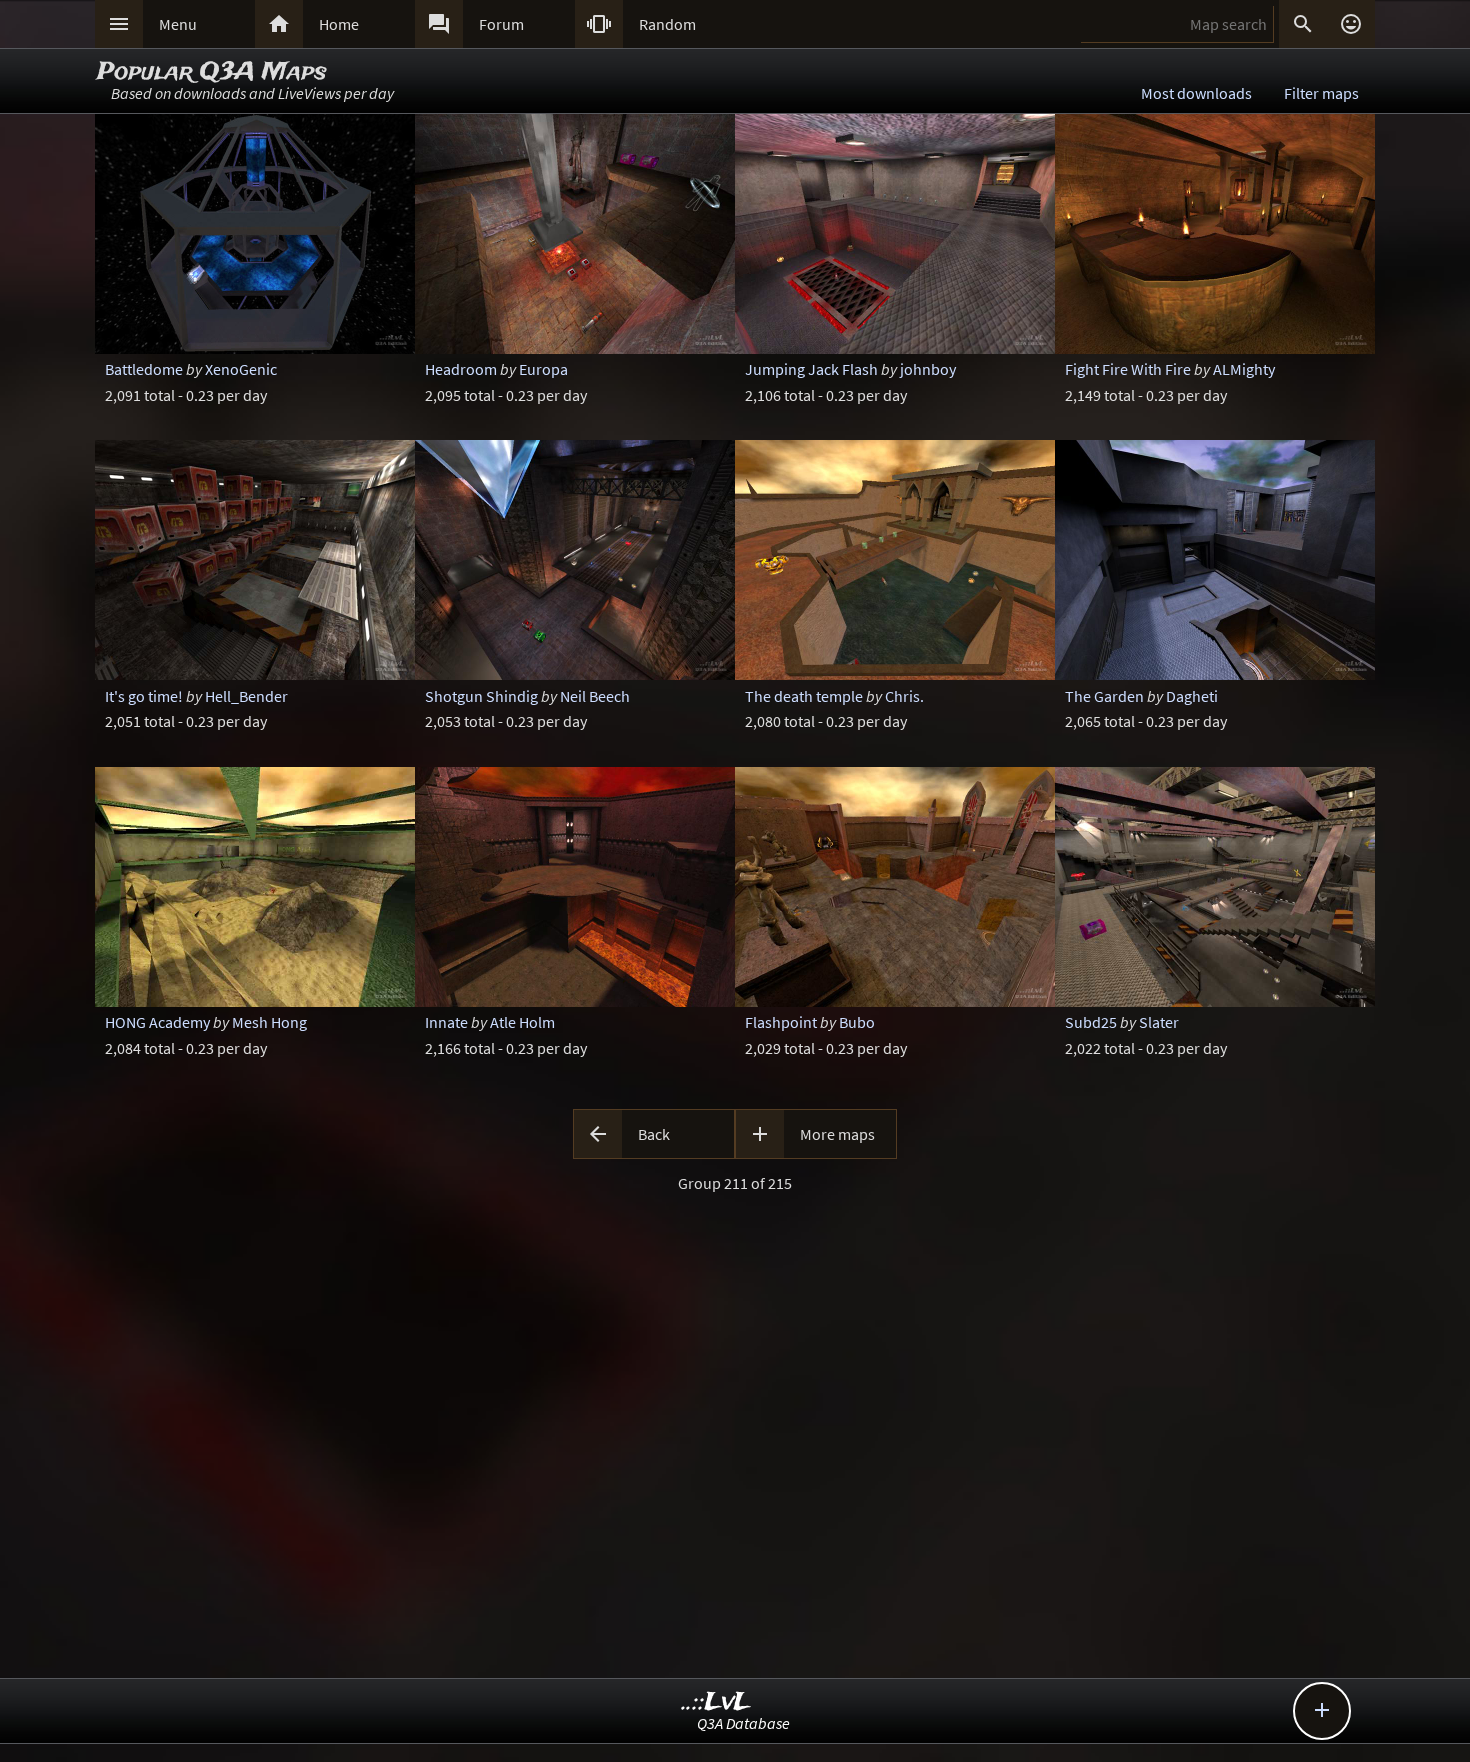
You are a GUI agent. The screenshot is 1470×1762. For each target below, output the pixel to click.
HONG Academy (157, 1022)
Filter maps (1321, 93)
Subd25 (1091, 1022)
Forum (501, 24)
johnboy (928, 369)
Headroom (461, 369)
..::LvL (716, 1702)
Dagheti (1192, 696)
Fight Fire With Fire (1128, 369)
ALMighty (1244, 369)
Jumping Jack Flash (811, 369)
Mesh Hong (269, 1022)
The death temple (804, 696)
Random (667, 24)
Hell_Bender (246, 696)
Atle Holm (522, 1022)
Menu (178, 24)
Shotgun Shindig (481, 696)
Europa (543, 369)
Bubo (857, 1022)
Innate (446, 1022)
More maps (837, 1134)
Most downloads (1196, 93)
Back (654, 1134)
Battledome (144, 369)
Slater (1159, 1022)
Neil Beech (595, 696)
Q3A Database (743, 1723)
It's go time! (144, 696)
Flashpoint (781, 1022)
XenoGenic (241, 369)
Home (339, 24)
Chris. (904, 696)
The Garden (1104, 696)
